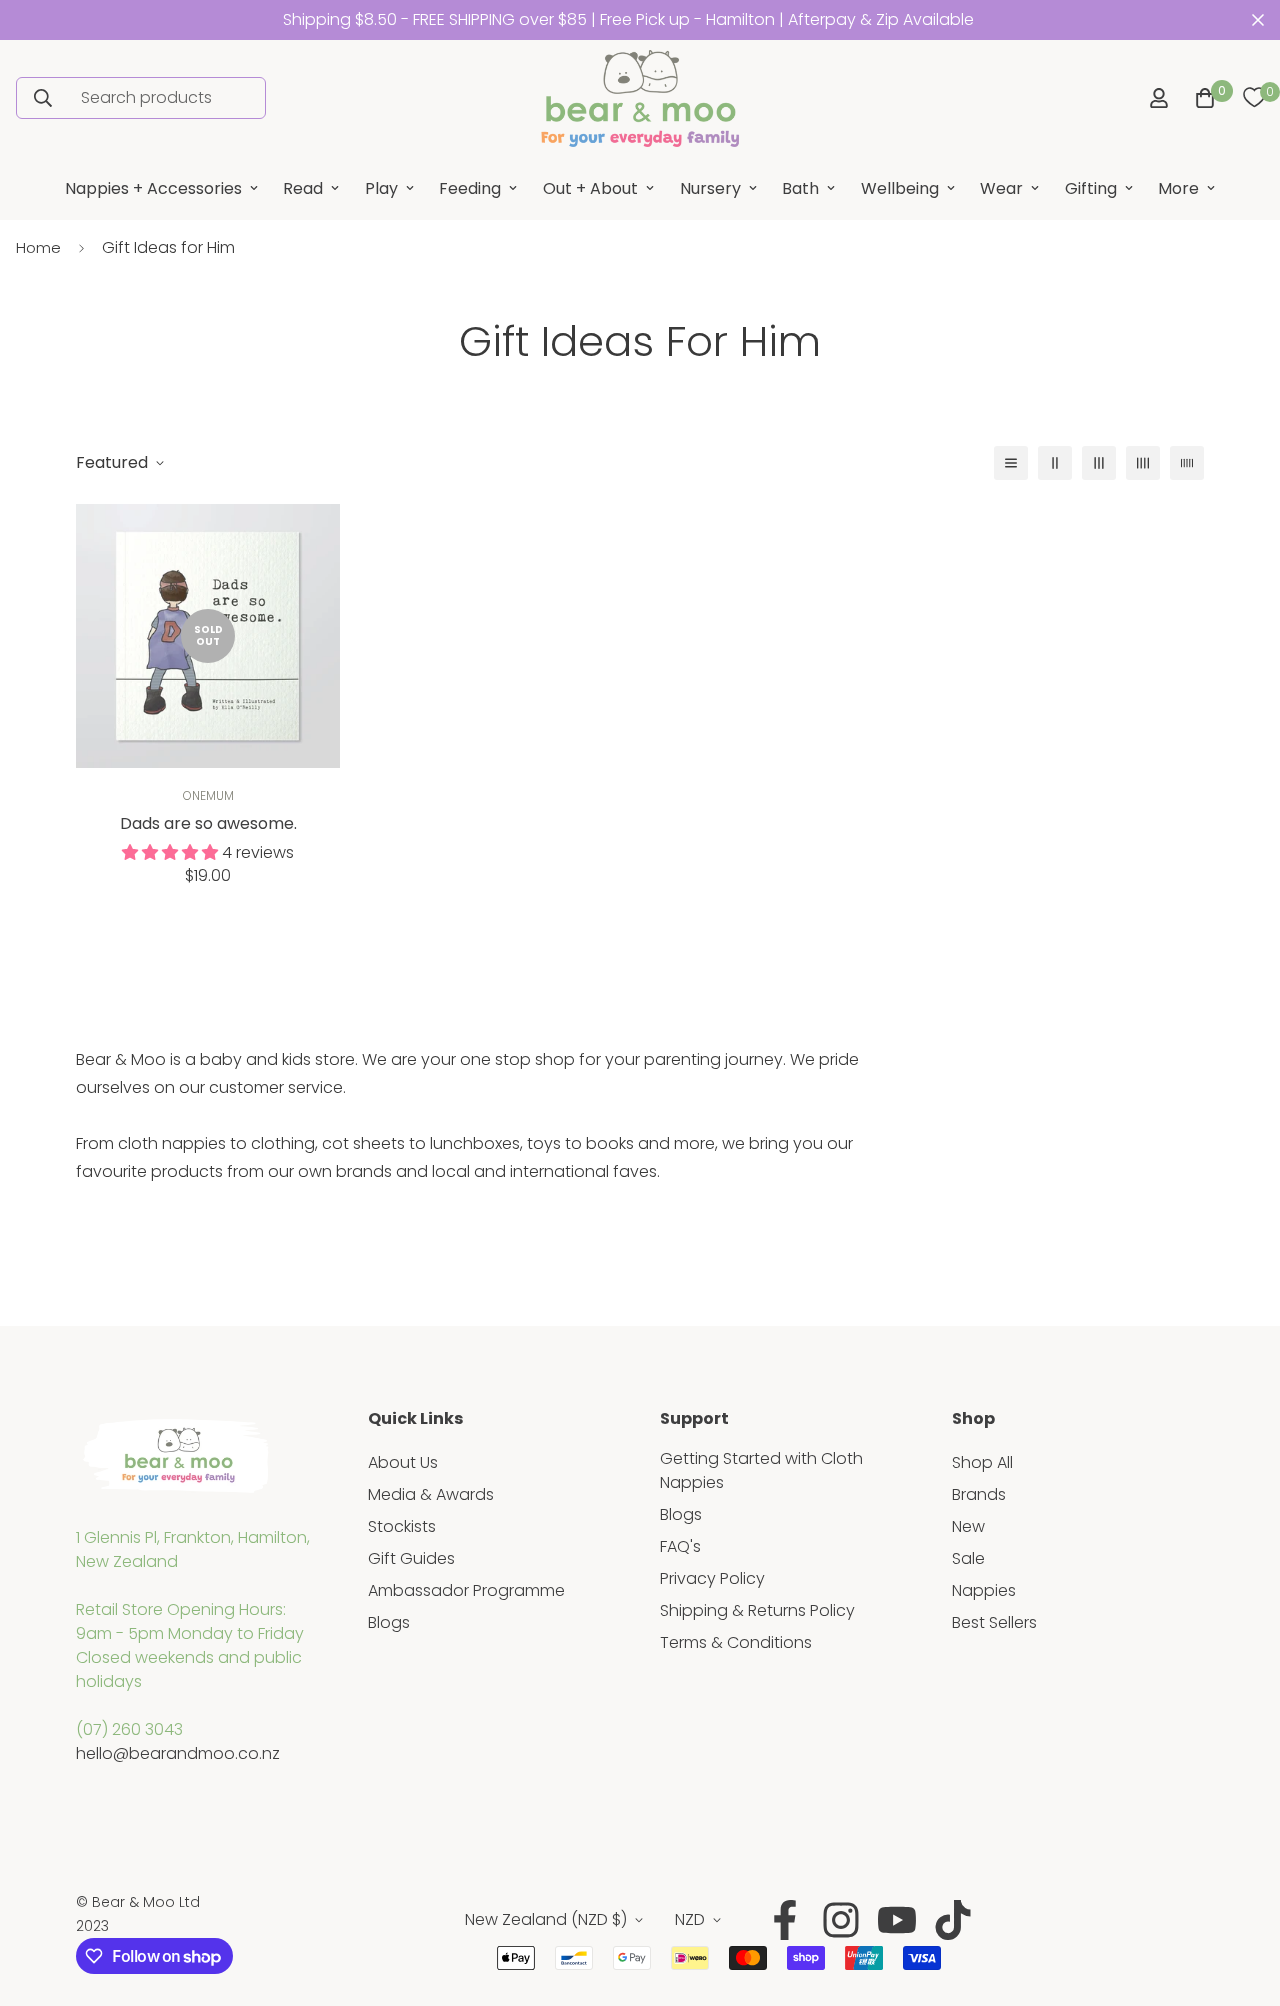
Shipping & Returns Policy (757, 1610)
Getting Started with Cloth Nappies (761, 1470)
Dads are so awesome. (208, 823)
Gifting (1091, 188)
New (968, 1526)
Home (38, 247)
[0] (1254, 98)
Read (303, 188)
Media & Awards (431, 1494)
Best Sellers (994, 1622)
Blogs (389, 1622)
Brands (979, 1494)
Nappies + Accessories (153, 188)
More (1178, 188)
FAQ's (680, 1546)
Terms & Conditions (736, 1642)
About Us (403, 1462)
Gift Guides (411, 1558)
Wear (1001, 188)
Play (381, 188)
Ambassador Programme (466, 1590)
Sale (968, 1558)
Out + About (590, 188)
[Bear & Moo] (640, 98)
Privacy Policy (712, 1578)
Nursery (710, 188)
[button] (1201, 98)
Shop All (982, 1462)
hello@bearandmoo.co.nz (178, 1753)
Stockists (402, 1526)
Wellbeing (900, 188)
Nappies (984, 1590)
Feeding (470, 188)
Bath (800, 188)
